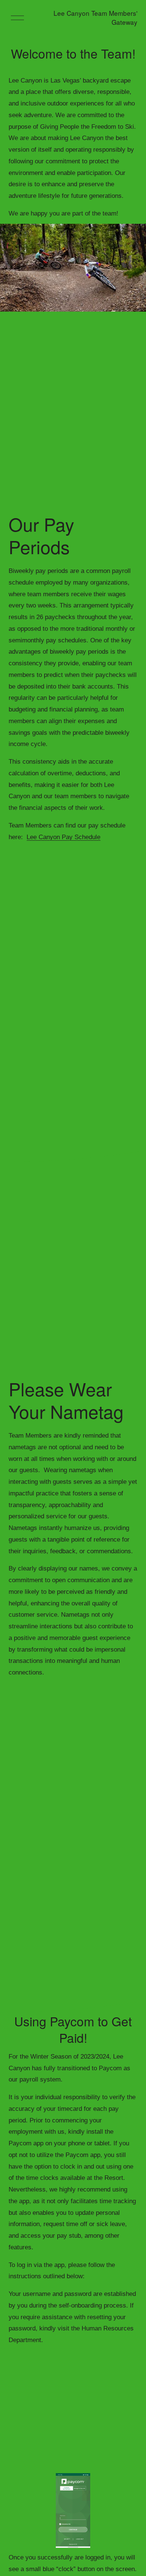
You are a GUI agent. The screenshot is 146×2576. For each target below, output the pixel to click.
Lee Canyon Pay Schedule (63, 837)
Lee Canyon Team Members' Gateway (95, 17)
